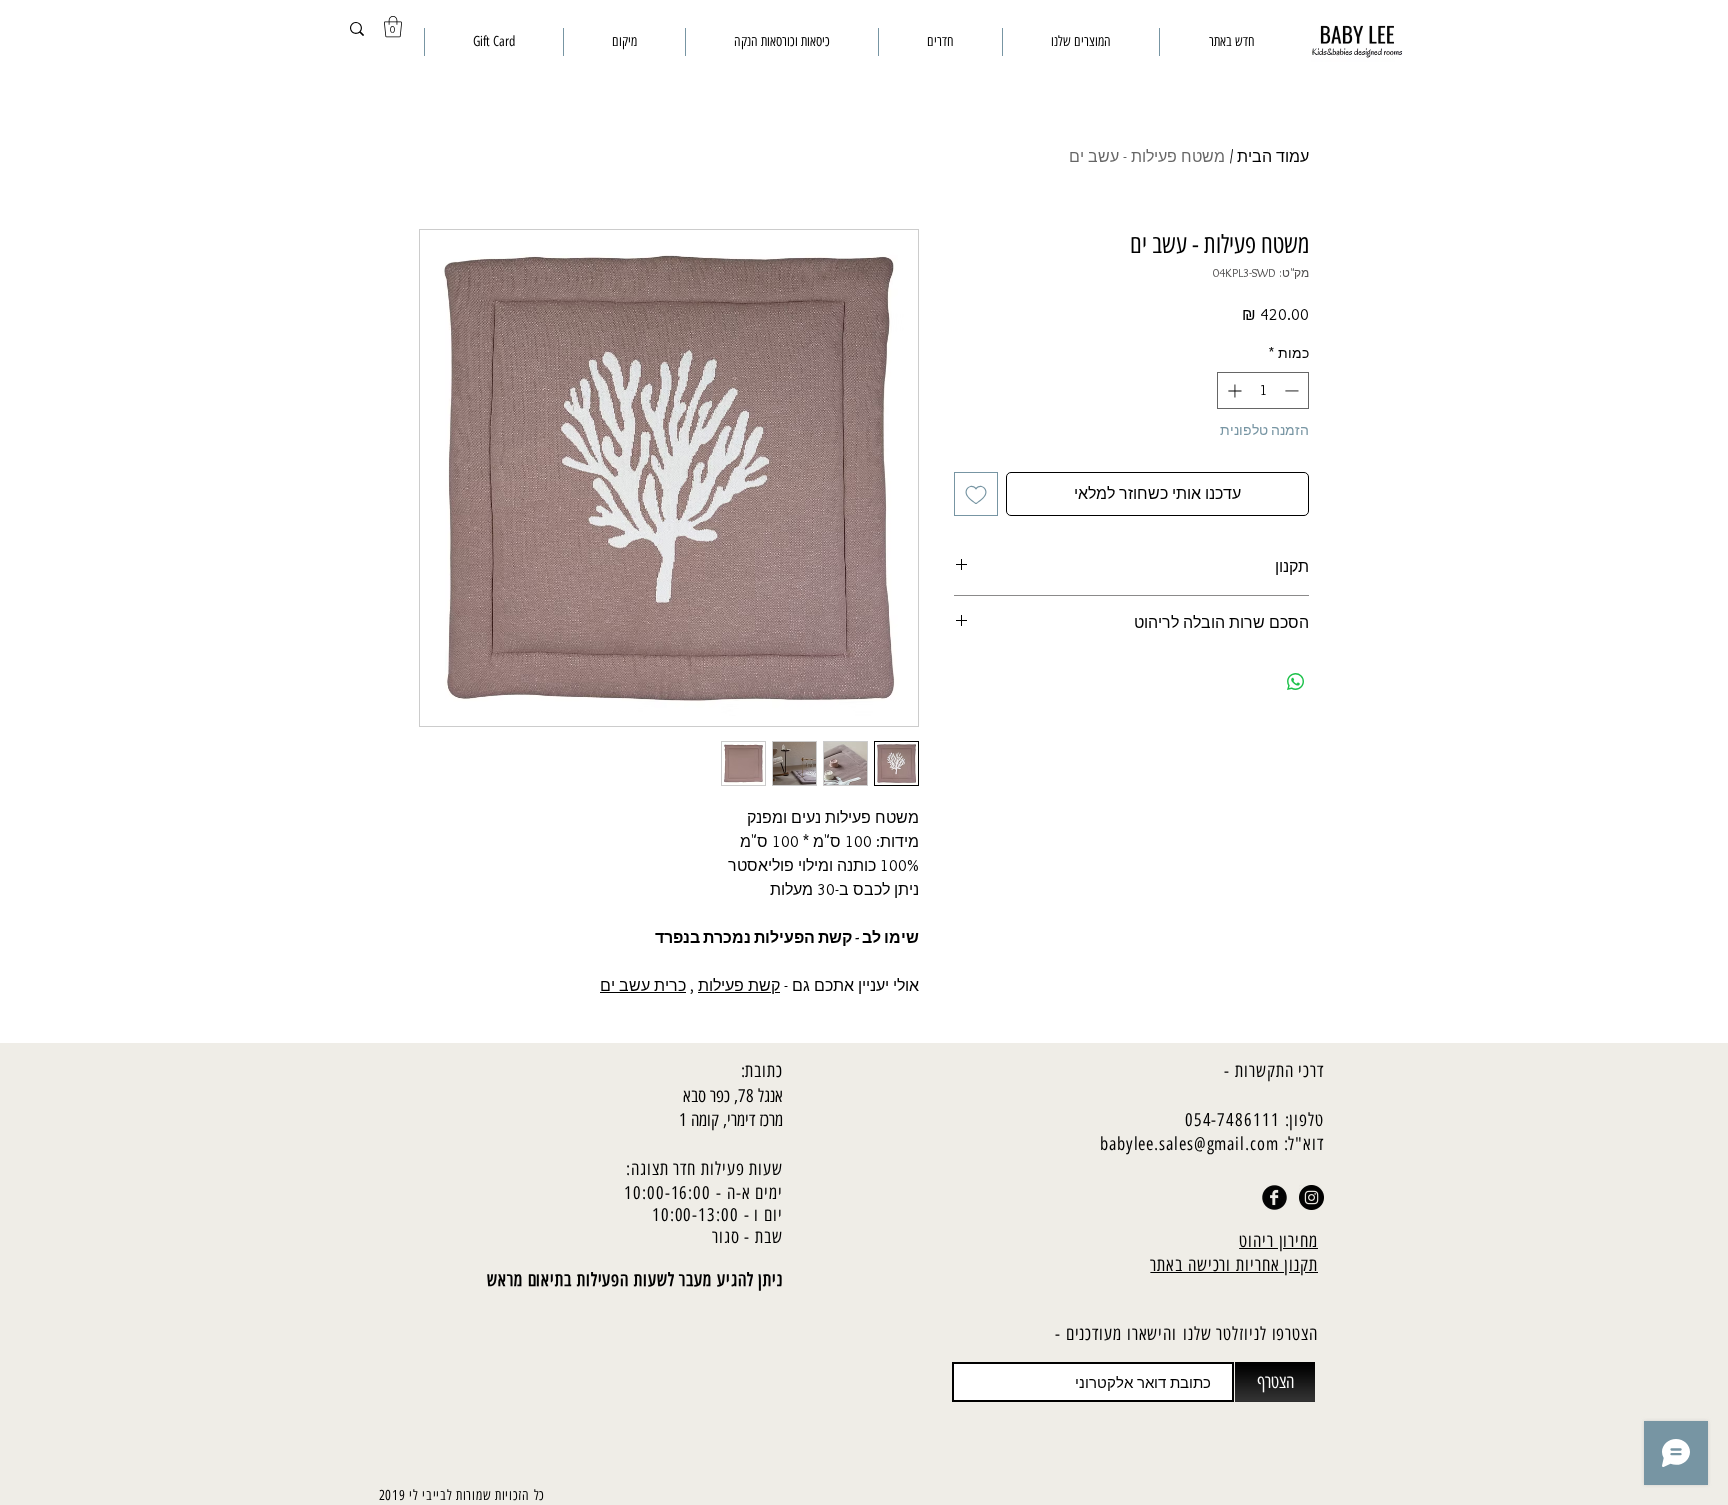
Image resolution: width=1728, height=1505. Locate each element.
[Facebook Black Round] (1274, 1197)
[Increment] (1232, 390)
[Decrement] (1293, 390)
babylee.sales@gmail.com (1189, 1144)
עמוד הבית (1273, 156)
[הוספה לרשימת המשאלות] (976, 494)
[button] (393, 26)
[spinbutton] (1263, 390)
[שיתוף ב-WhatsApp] (1296, 682)
